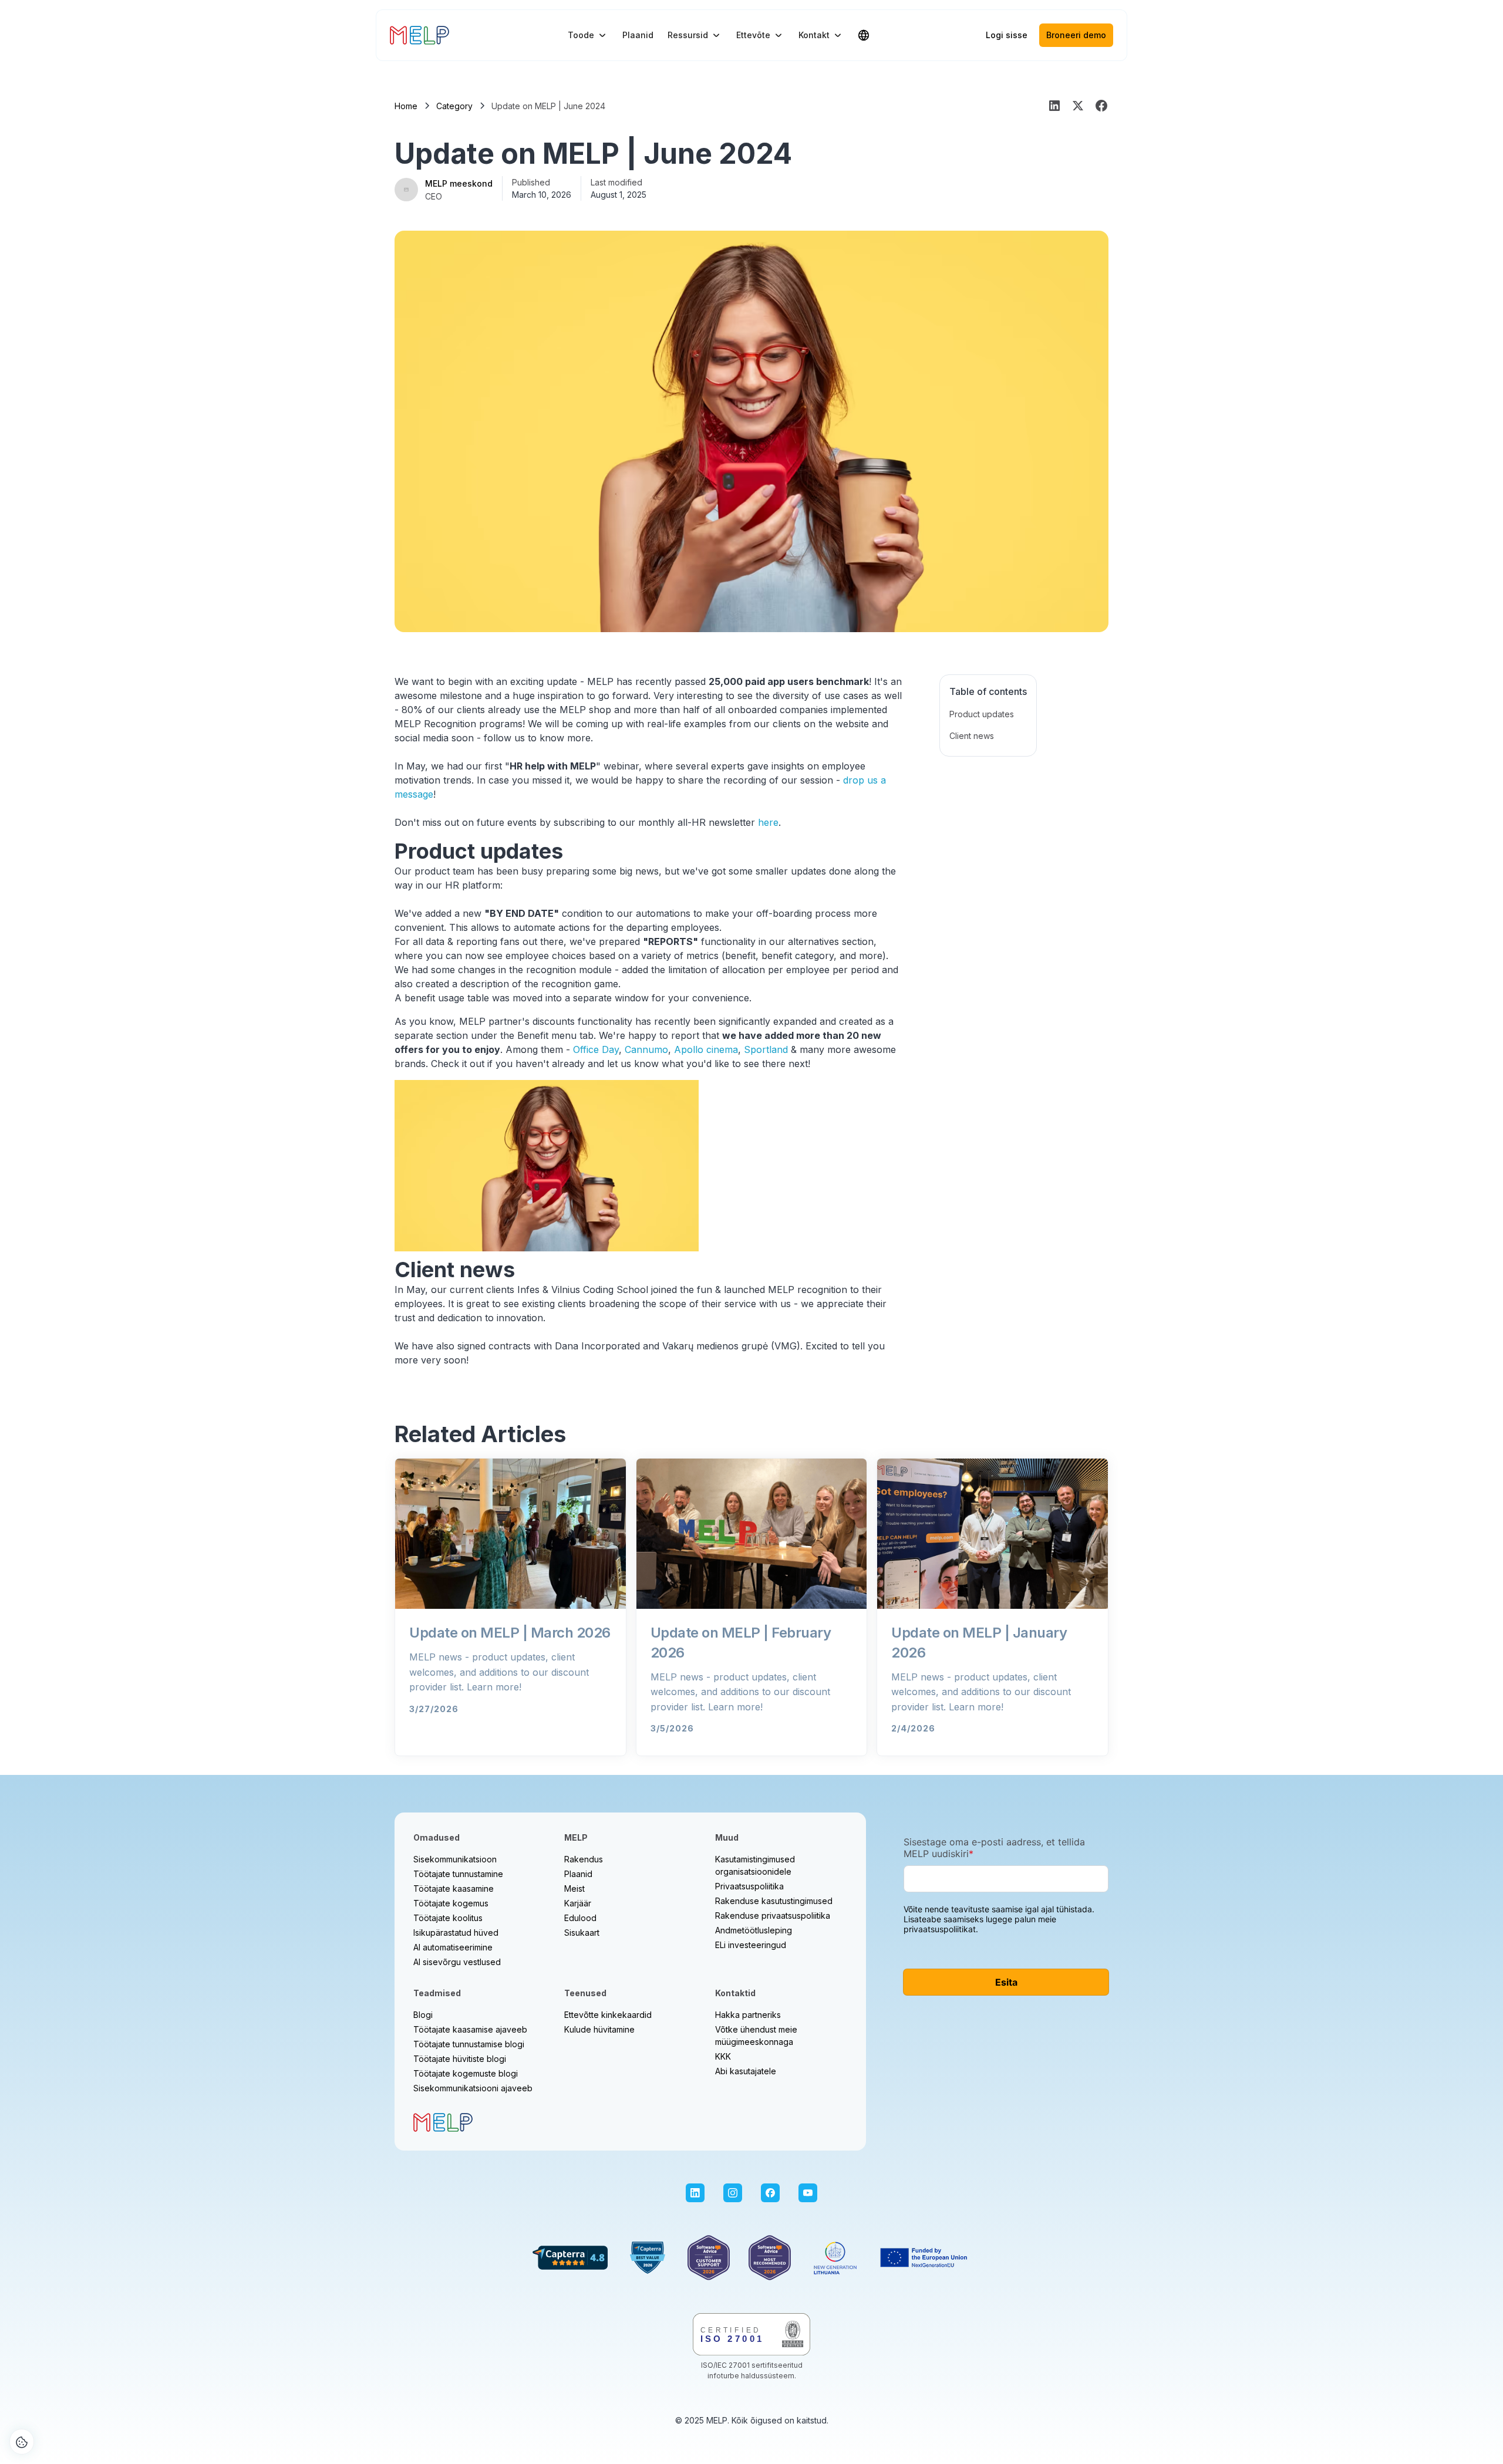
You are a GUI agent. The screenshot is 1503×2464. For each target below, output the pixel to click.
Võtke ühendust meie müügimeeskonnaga (756, 2036)
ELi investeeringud (751, 1945)
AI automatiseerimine (453, 1947)
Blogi (423, 2015)
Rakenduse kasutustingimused (774, 1901)
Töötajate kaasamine (454, 1888)
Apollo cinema (706, 1049)
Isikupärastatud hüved (456, 1933)
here (768, 822)
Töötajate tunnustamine (458, 1874)
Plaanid (638, 35)
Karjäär (578, 1903)
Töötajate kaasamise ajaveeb (470, 2029)
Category (454, 106)
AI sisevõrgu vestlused (457, 1962)
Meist (574, 1888)
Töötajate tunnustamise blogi (469, 2044)
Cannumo (646, 1049)
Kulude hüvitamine (599, 2029)
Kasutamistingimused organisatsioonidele (755, 1865)
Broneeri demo (1076, 35)
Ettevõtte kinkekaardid (608, 2015)
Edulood (580, 1918)
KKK (723, 2056)
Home (406, 106)
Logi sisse (1007, 35)
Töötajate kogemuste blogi (466, 2073)
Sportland (766, 1049)
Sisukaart (582, 1933)
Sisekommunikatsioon (455, 1859)
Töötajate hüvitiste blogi (460, 2059)
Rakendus (584, 1859)
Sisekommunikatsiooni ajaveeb (473, 2088)
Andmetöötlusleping (754, 1930)
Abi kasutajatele (746, 2071)
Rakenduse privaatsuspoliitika (773, 1915)
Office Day (596, 1049)
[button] (588, 35)
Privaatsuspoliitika (749, 1886)
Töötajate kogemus (451, 1903)
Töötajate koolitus (448, 1918)
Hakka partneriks (748, 2015)
